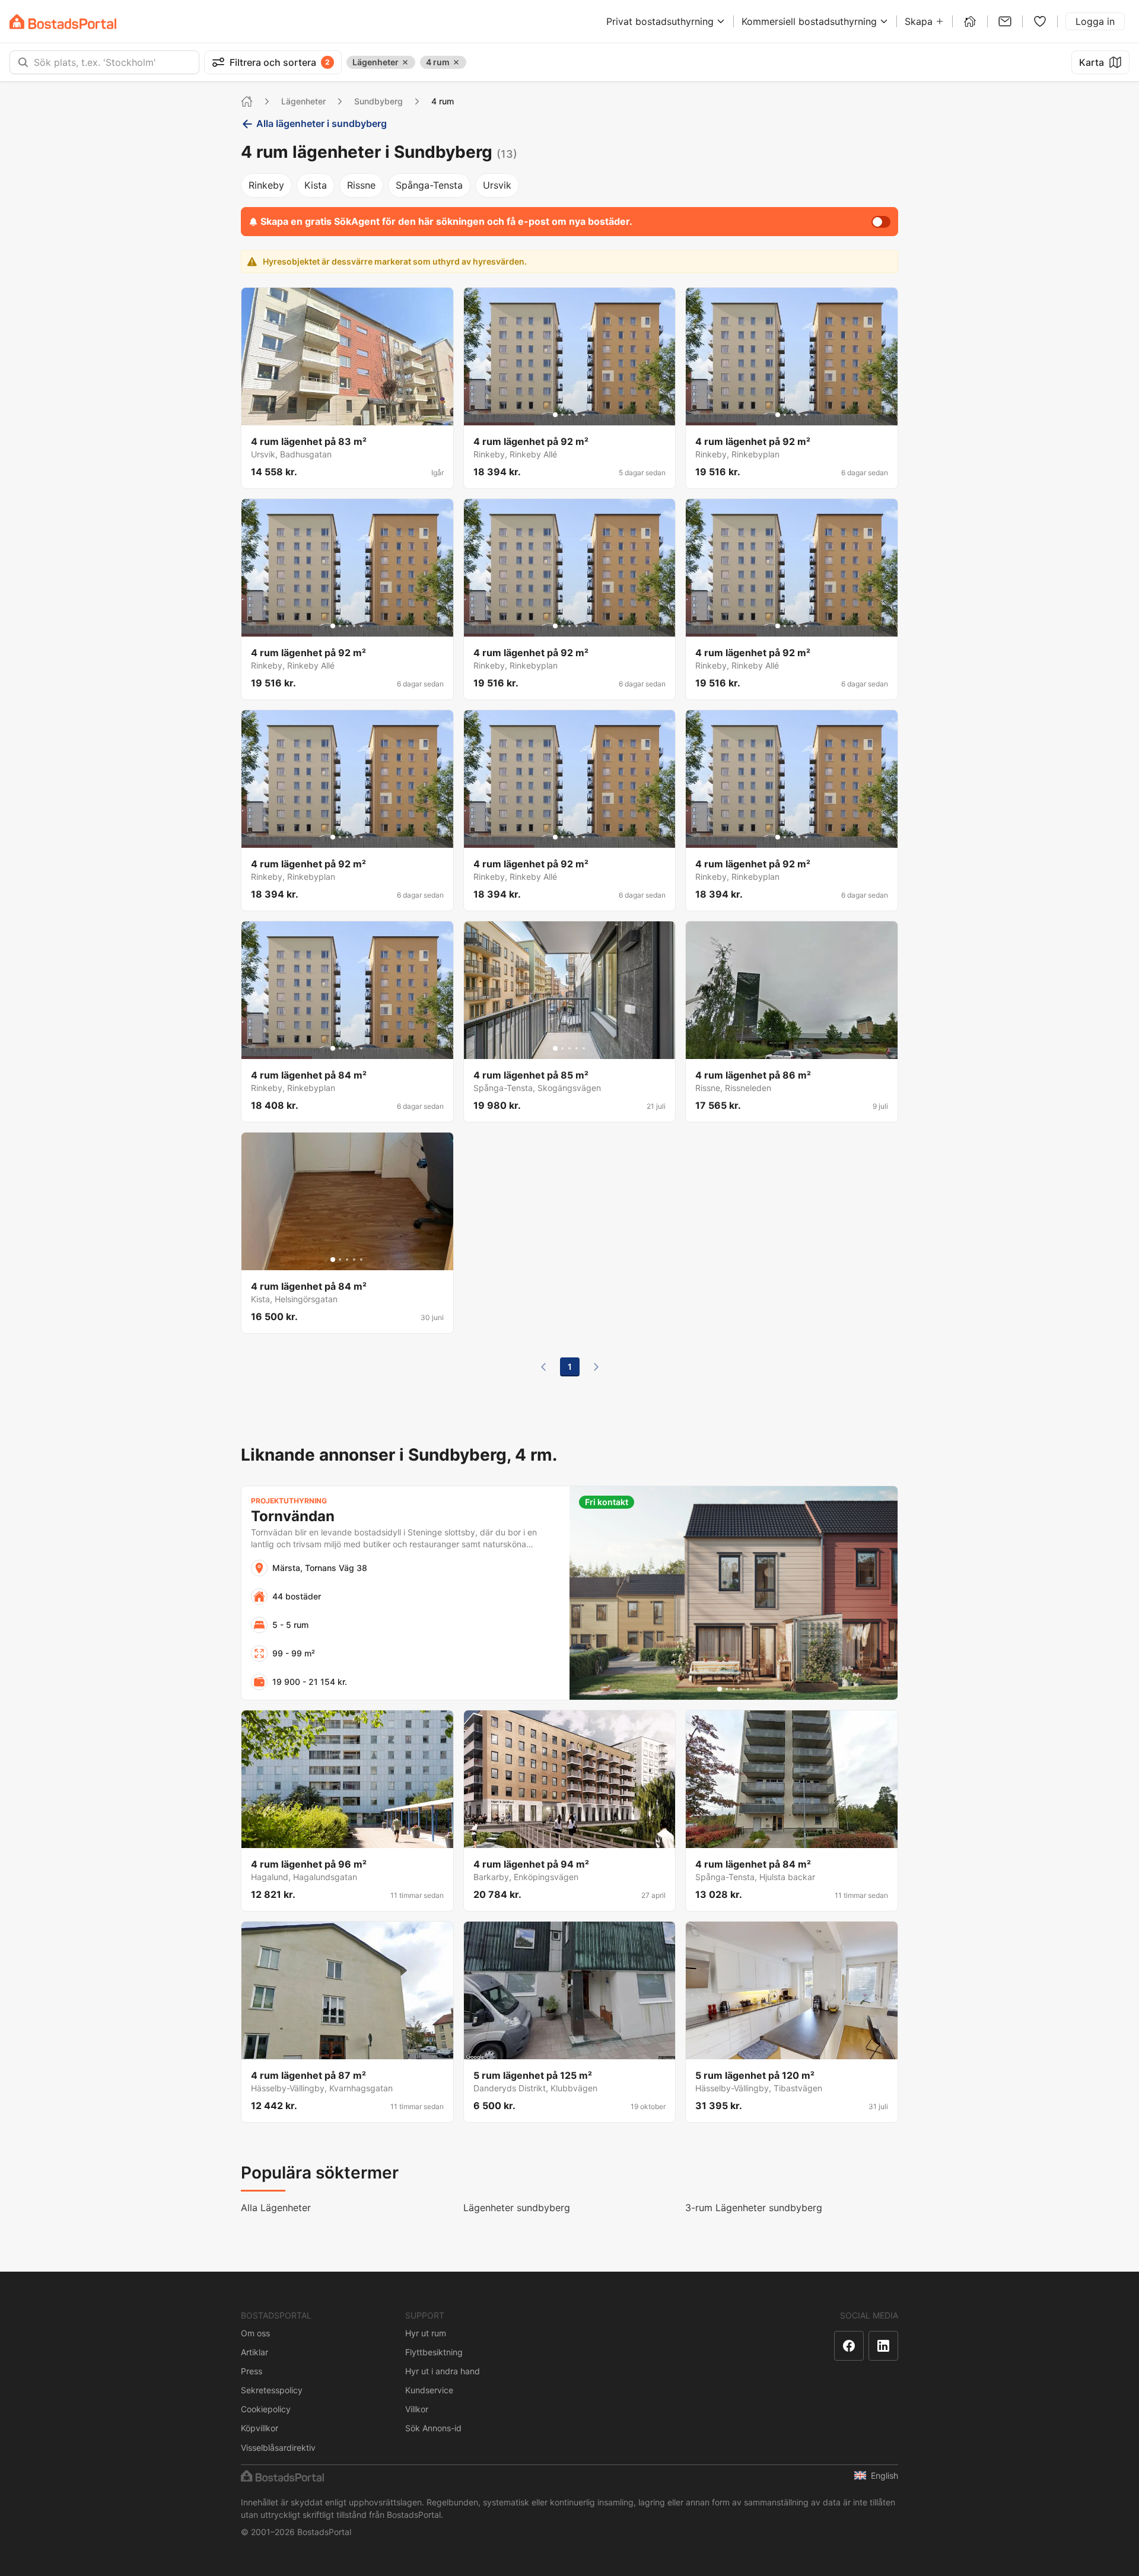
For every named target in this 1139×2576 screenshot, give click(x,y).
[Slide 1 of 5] (555, 415)
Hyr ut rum (426, 2333)
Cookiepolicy (266, 2409)
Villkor (417, 2409)
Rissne (361, 185)
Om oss (255, 2333)
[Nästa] (596, 1367)
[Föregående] (543, 1367)
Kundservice (429, 2390)
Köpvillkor (260, 2428)
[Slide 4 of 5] (577, 415)
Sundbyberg (378, 101)
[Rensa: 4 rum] (456, 62)
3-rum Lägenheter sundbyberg (754, 2208)
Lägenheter (303, 101)
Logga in (1095, 21)
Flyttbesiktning (434, 2352)
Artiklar (254, 2352)
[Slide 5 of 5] (584, 415)
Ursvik (497, 185)
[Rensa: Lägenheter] (405, 62)
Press (252, 2371)
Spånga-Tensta (429, 185)
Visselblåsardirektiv (278, 2448)
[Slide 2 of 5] (562, 415)
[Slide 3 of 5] (569, 415)
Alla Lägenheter (276, 2208)
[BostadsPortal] (63, 22)
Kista (316, 185)
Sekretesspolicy (272, 2390)
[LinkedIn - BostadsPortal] (883, 2346)
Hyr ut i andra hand (443, 2371)
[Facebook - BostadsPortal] (849, 2346)
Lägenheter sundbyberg (517, 2208)
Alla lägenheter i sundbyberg (322, 123)
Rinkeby (266, 185)
